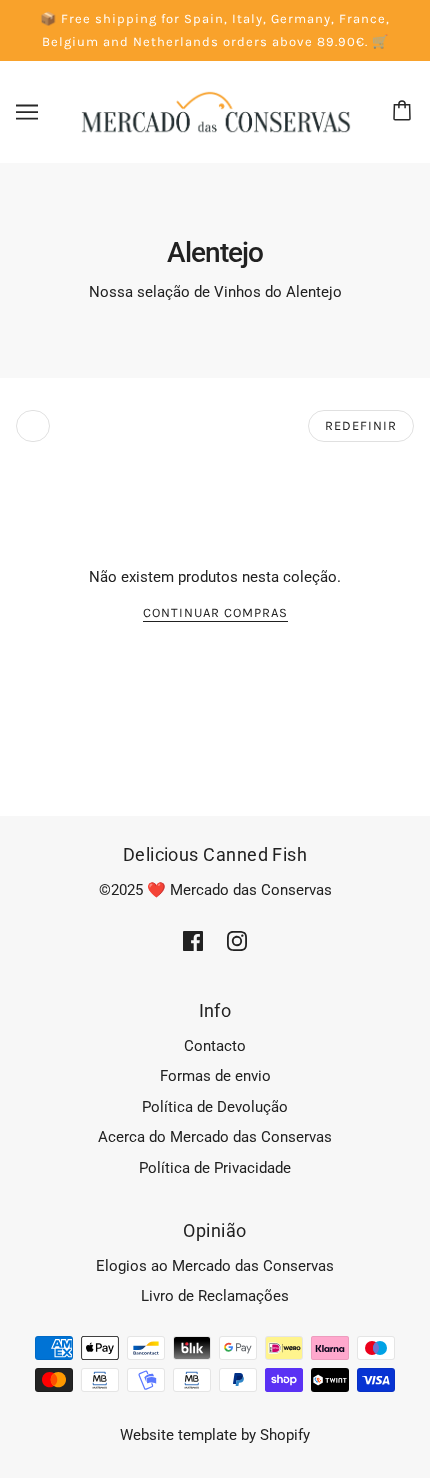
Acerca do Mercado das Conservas (215, 1137)
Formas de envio (215, 1076)
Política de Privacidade (215, 1168)
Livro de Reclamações (215, 1296)
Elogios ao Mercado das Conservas (215, 1266)
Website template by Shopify (215, 1435)
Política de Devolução (215, 1107)
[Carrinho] (405, 112)
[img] (193, 940)
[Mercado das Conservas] (215, 111)
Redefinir (361, 425)
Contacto (215, 1046)
